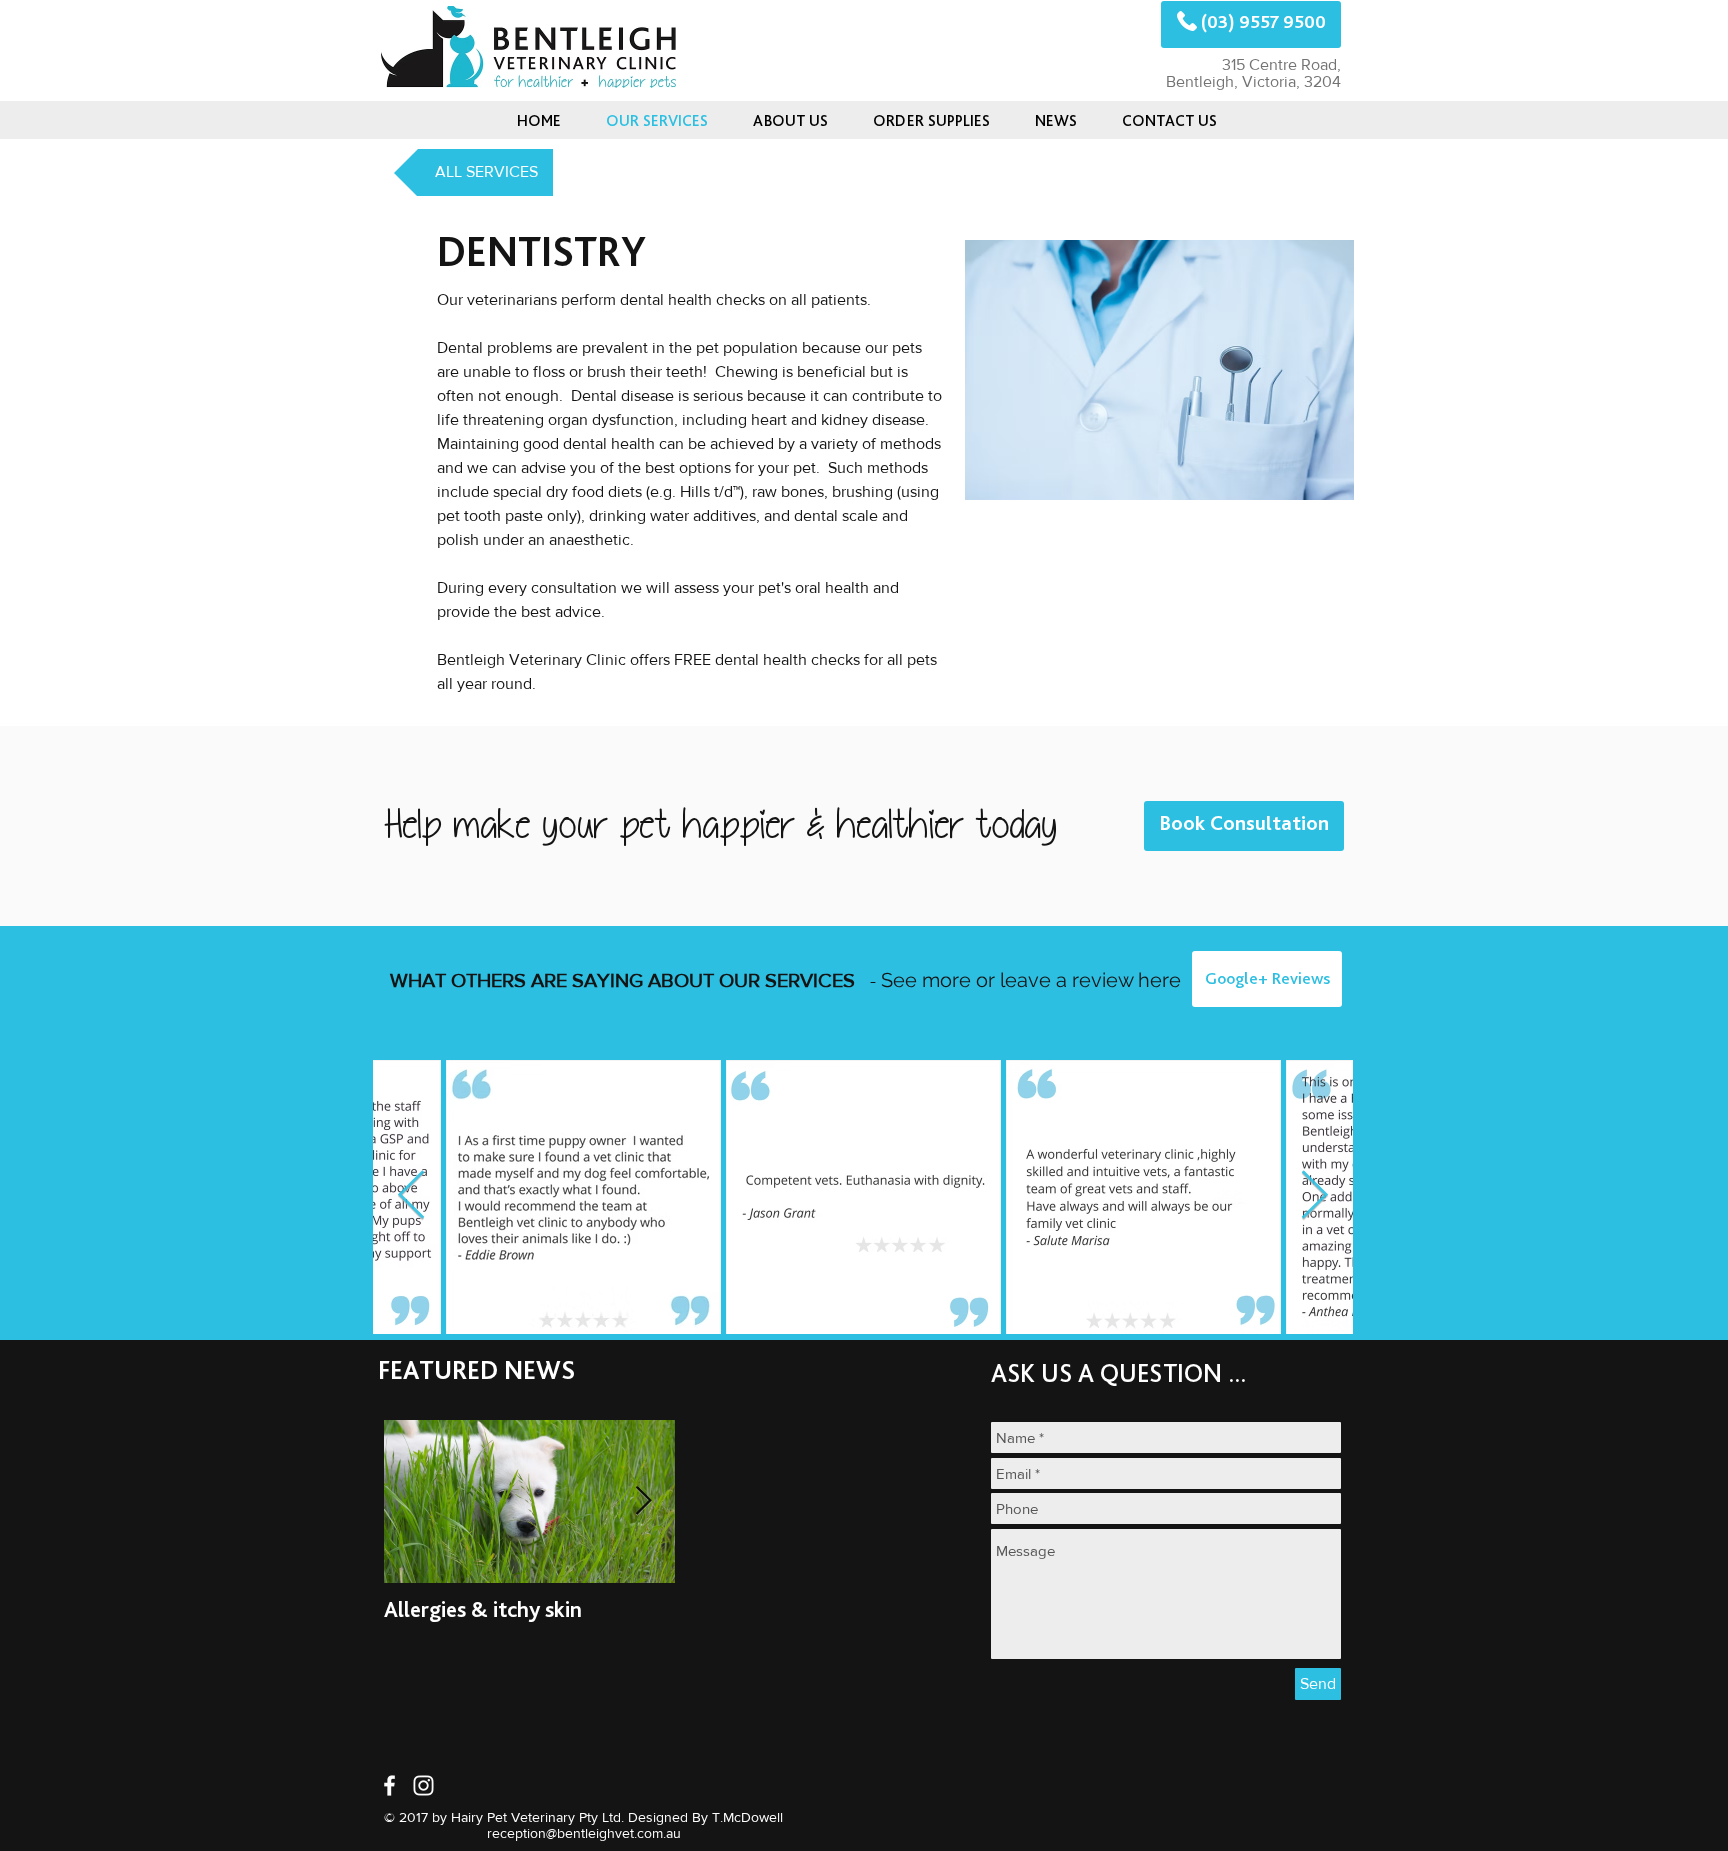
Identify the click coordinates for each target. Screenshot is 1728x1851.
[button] (1055, 120)
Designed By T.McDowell (705, 1817)
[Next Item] (1314, 1196)
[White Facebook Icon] (389, 1785)
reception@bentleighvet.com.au (584, 1833)
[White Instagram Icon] (423, 1785)
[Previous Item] (411, 1196)
